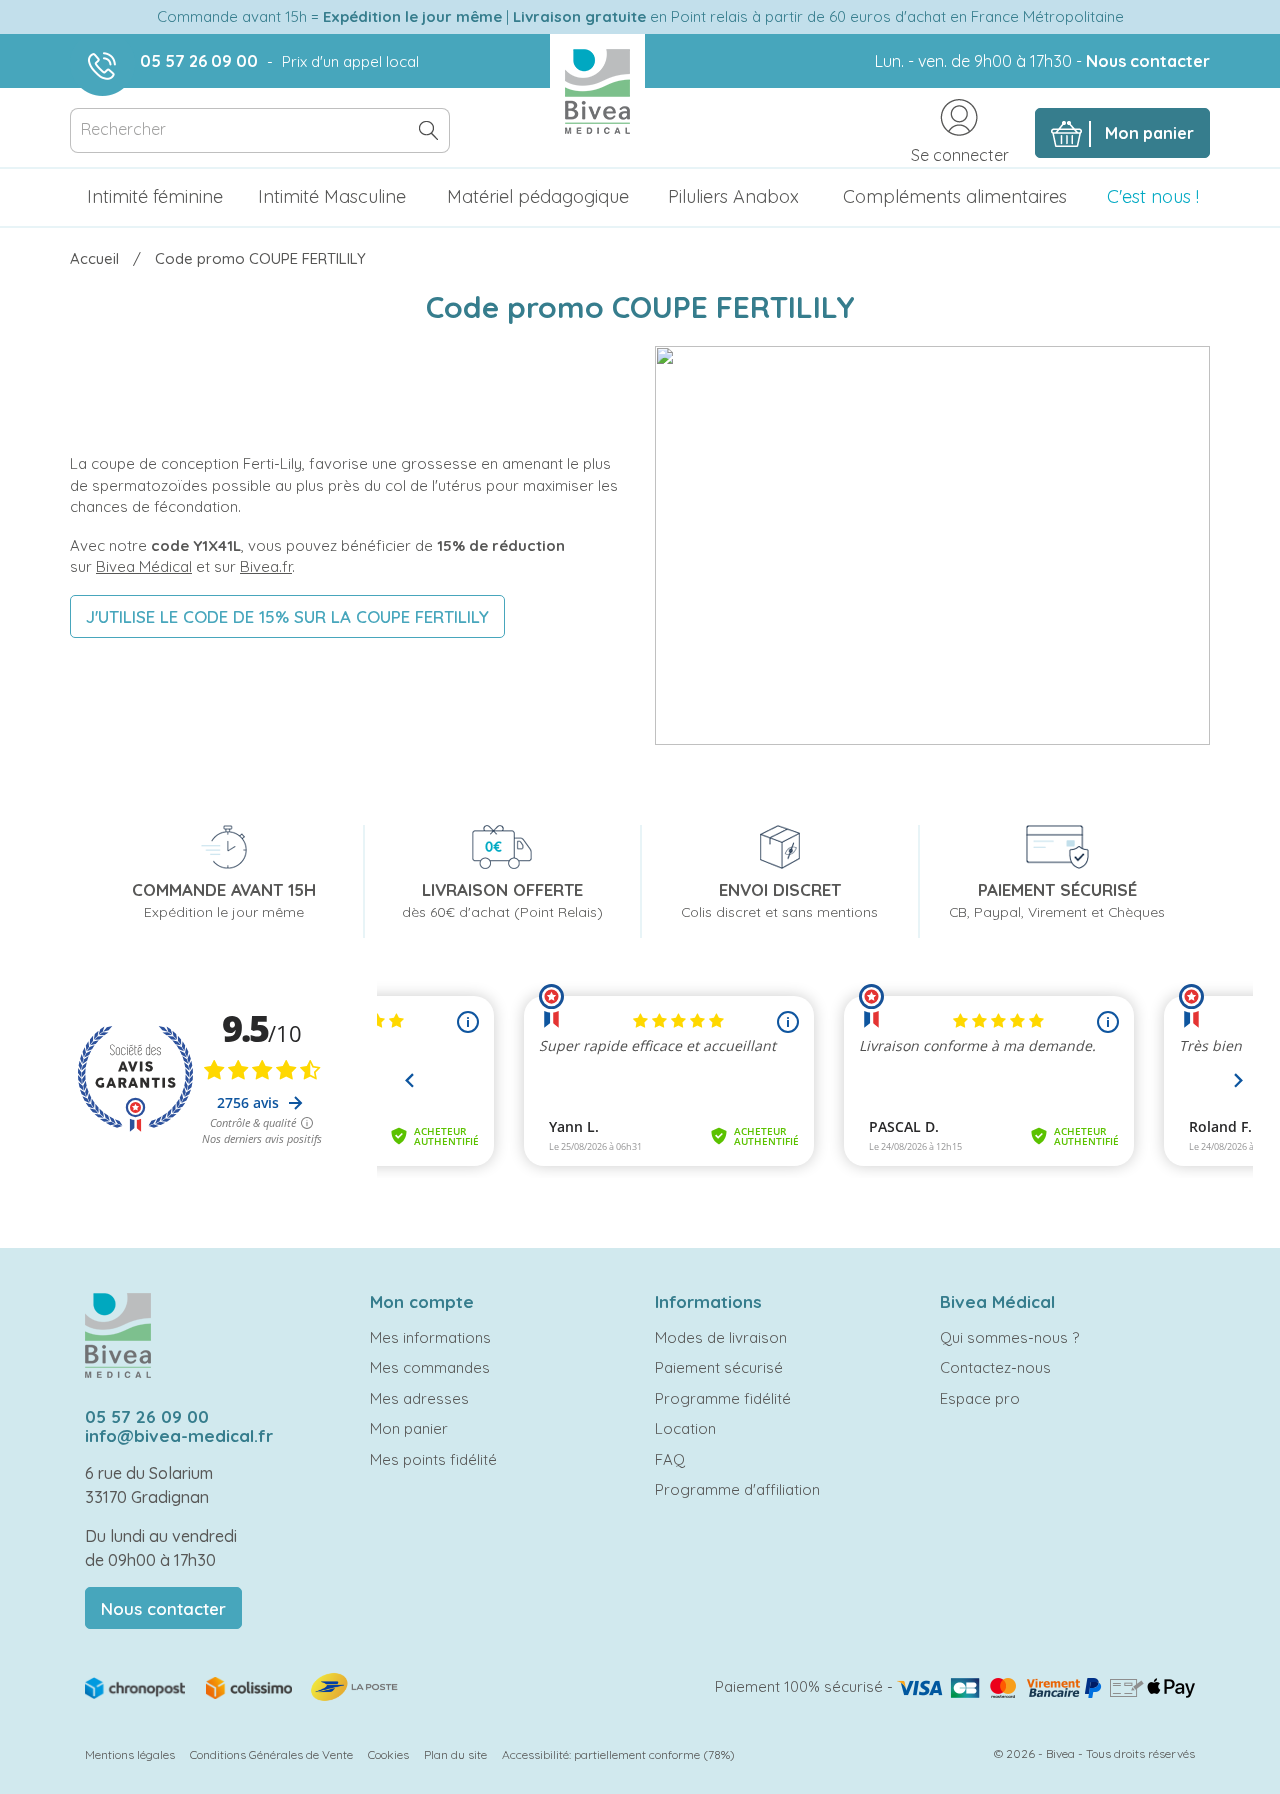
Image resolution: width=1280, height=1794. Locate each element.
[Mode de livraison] (243, 1685)
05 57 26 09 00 (199, 61)
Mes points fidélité (433, 1459)
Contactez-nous (995, 1367)
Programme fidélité (723, 1398)
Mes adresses (419, 1398)
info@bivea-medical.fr (179, 1435)
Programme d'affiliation (737, 1489)
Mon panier (409, 1428)
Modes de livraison (721, 1337)
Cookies (388, 1754)
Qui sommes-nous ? (1009, 1337)
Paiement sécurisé (719, 1367)
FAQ (670, 1459)
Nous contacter (1148, 61)
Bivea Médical (144, 566)
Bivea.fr (266, 566)
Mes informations (430, 1337)
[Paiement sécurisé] (1046, 1686)
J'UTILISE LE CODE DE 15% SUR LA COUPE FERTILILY (287, 616)
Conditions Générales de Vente (271, 1754)
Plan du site (455, 1754)
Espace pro (980, 1398)
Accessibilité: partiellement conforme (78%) (618, 1754)
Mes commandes (430, 1367)
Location (685, 1428)
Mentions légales (130, 1754)
